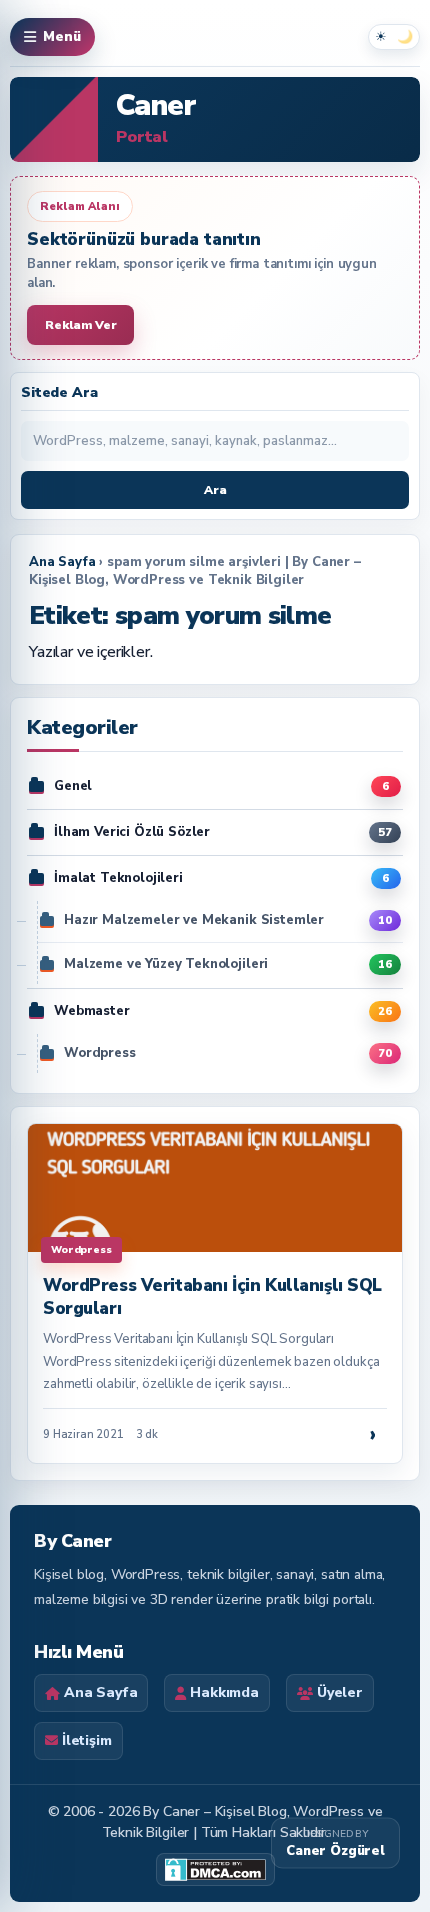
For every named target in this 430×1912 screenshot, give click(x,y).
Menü (62, 37)
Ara (215, 490)
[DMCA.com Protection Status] (215, 1869)
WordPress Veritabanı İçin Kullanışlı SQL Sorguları (212, 1296)
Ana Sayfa (62, 562)
